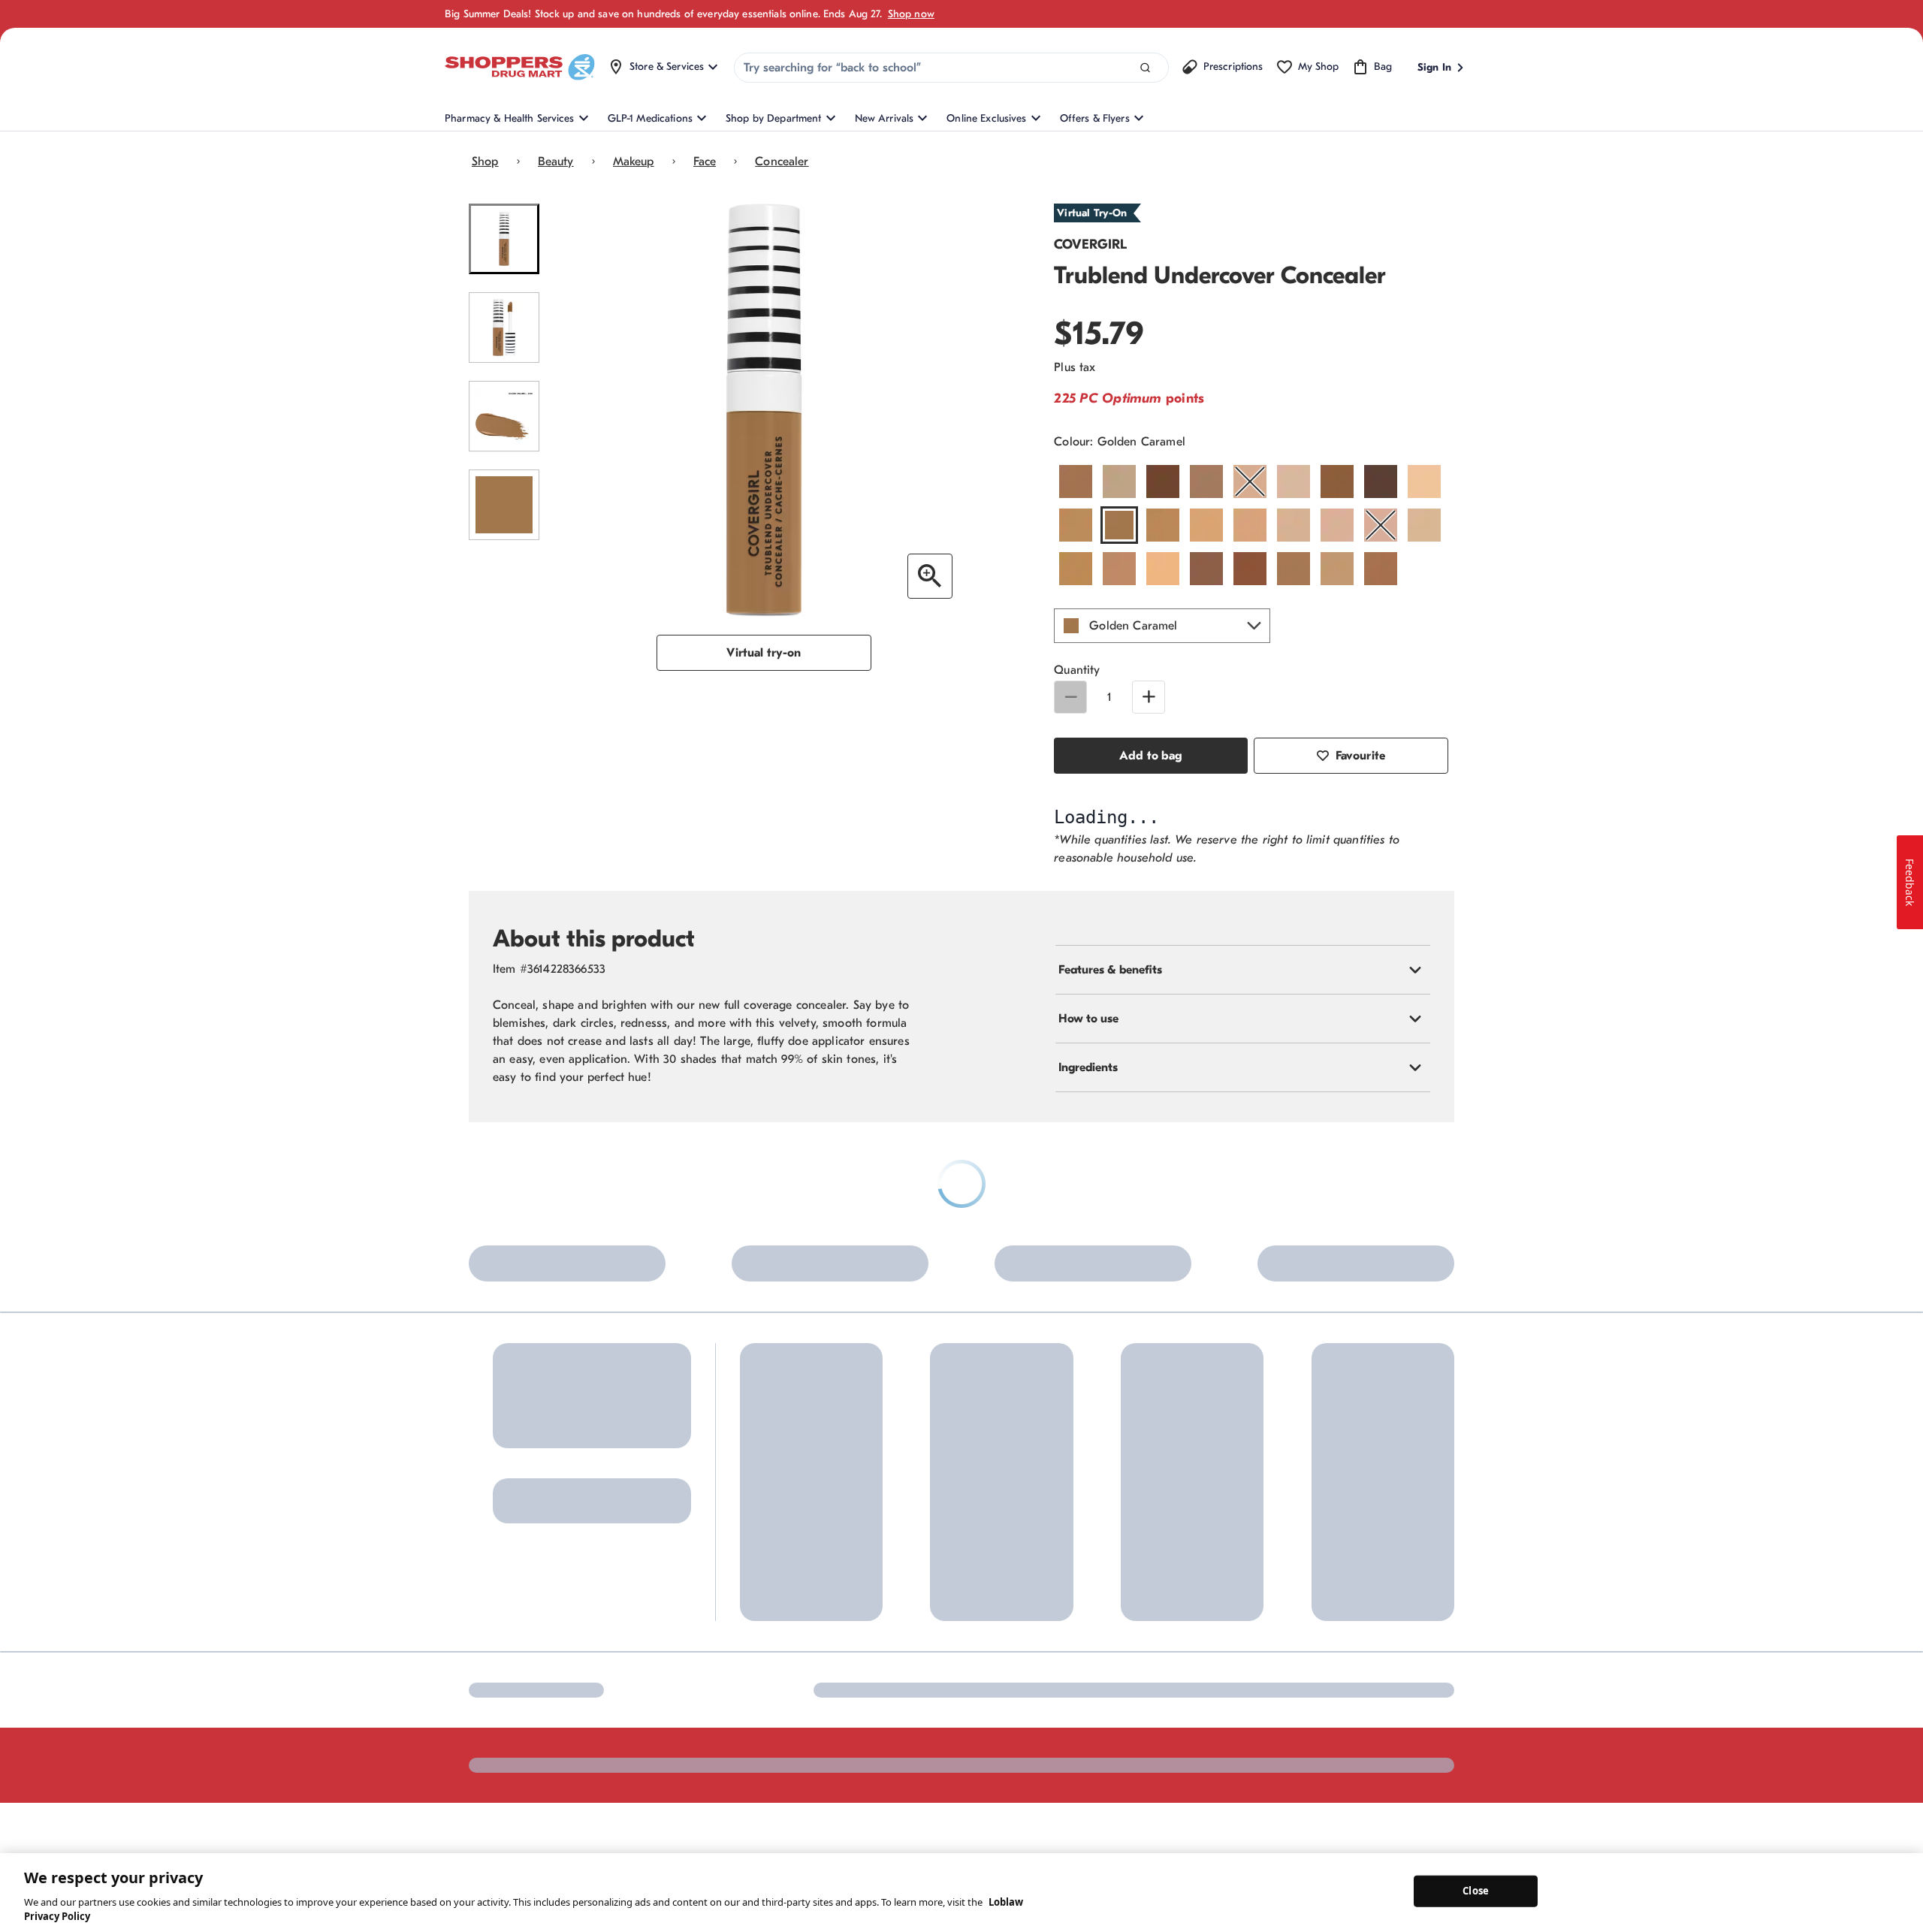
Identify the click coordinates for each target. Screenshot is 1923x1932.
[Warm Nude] (1337, 569)
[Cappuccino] (1163, 481)
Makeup (634, 162)
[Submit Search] (1145, 68)
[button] (1162, 626)
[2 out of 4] (504, 328)
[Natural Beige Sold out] (1381, 525)
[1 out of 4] (504, 239)
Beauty (556, 162)
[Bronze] (1076, 481)
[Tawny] (1206, 569)
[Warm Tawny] (1381, 569)
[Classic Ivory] (1294, 481)
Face (705, 162)
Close (1476, 1891)
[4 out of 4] (504, 505)
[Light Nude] (1337, 525)
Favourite (1360, 756)
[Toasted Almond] (1250, 569)
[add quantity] (1149, 697)
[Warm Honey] (1294, 569)
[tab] (1243, 1266)
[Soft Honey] (1119, 569)
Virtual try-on (764, 653)
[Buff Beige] (1119, 481)
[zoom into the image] (930, 576)
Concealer (782, 162)
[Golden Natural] (1206, 525)
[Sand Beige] (1076, 569)
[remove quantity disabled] (1070, 697)
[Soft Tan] (1163, 569)
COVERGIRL (1090, 245)
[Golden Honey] (1163, 525)
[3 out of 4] (504, 416)
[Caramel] (1206, 481)
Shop (485, 162)
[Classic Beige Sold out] (1250, 481)
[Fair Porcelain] (1424, 481)
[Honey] (1250, 525)
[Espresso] (1381, 481)
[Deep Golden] (1337, 481)
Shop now (911, 14)
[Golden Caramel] (1119, 525)
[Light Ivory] (1294, 525)
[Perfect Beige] (1424, 525)
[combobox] (951, 68)
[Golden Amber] (1076, 525)
